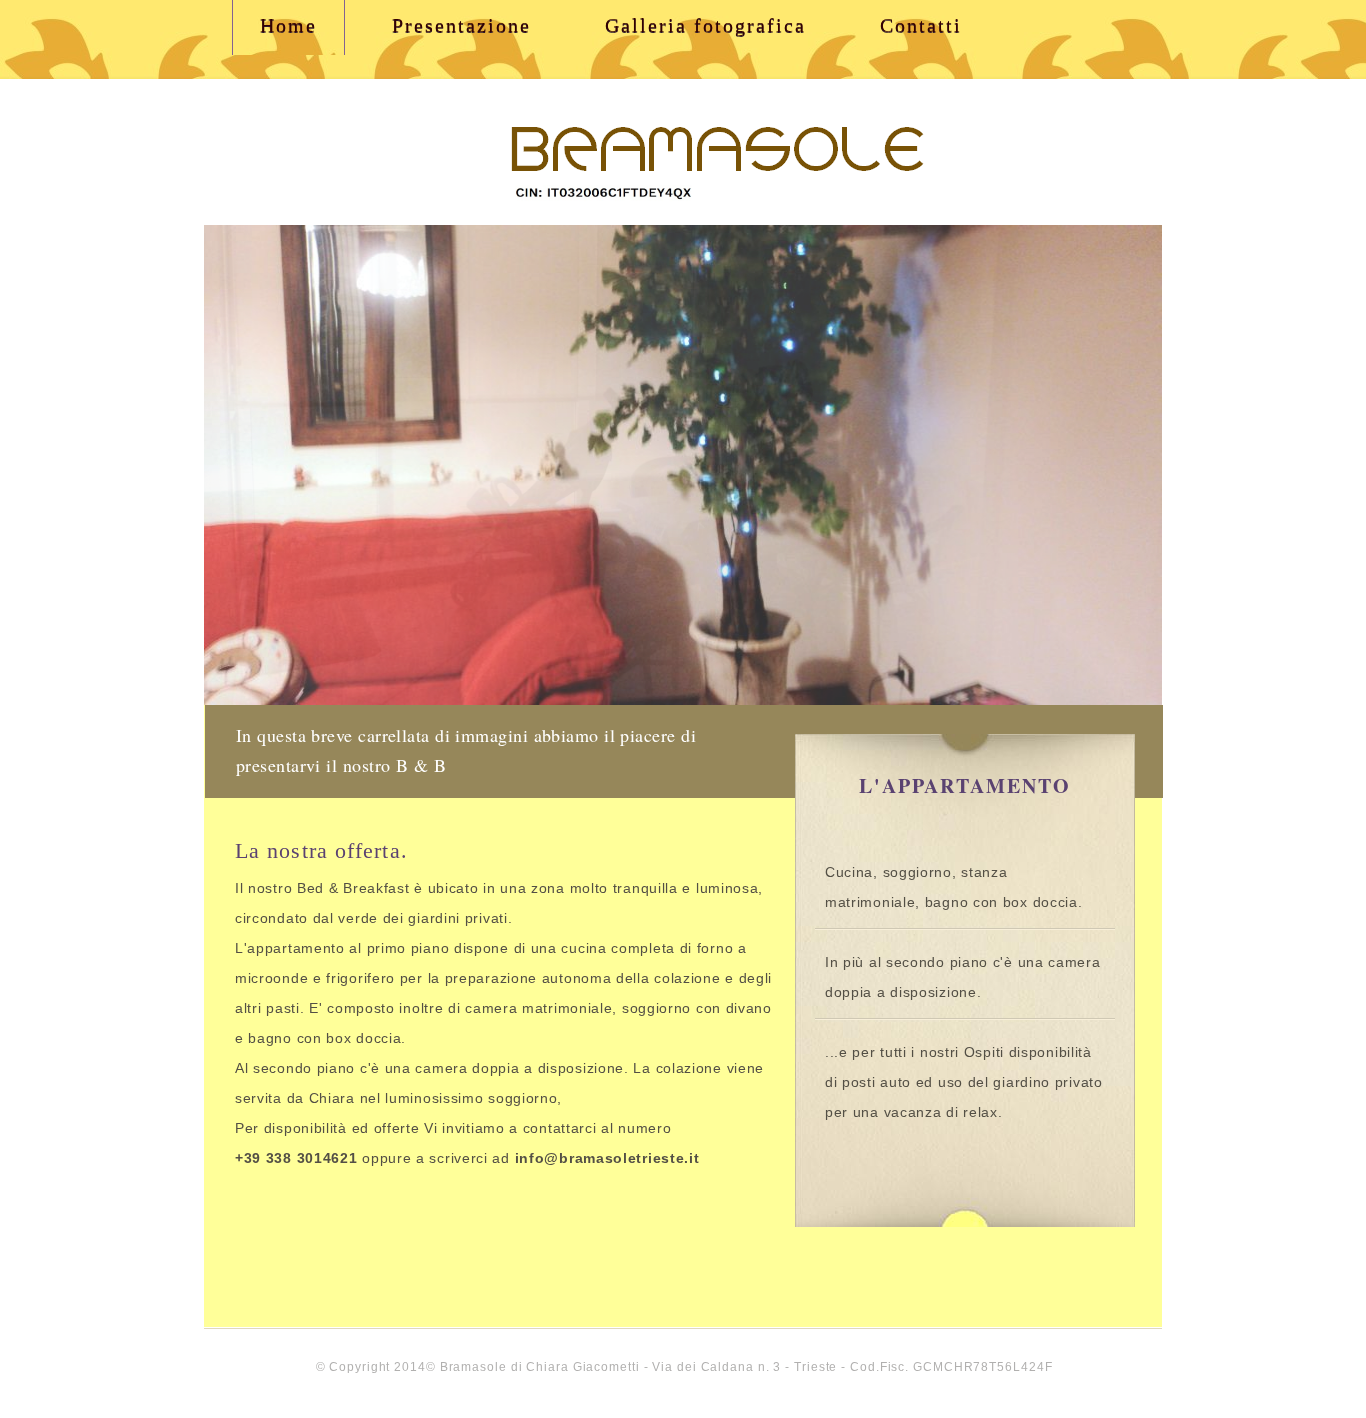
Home (288, 25)
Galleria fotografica (705, 25)
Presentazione (461, 25)
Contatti (921, 25)
